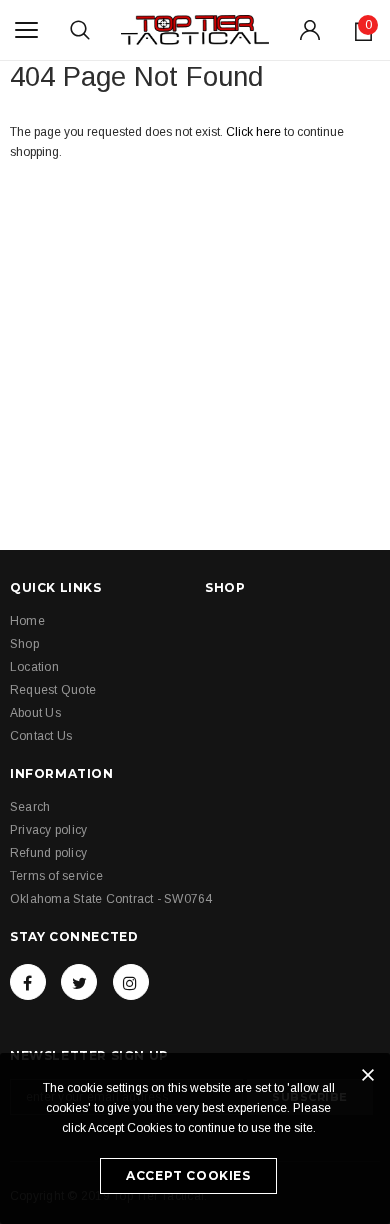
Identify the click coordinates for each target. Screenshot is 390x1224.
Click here (255, 132)
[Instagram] (131, 982)
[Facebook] (28, 982)
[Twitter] (79, 982)
